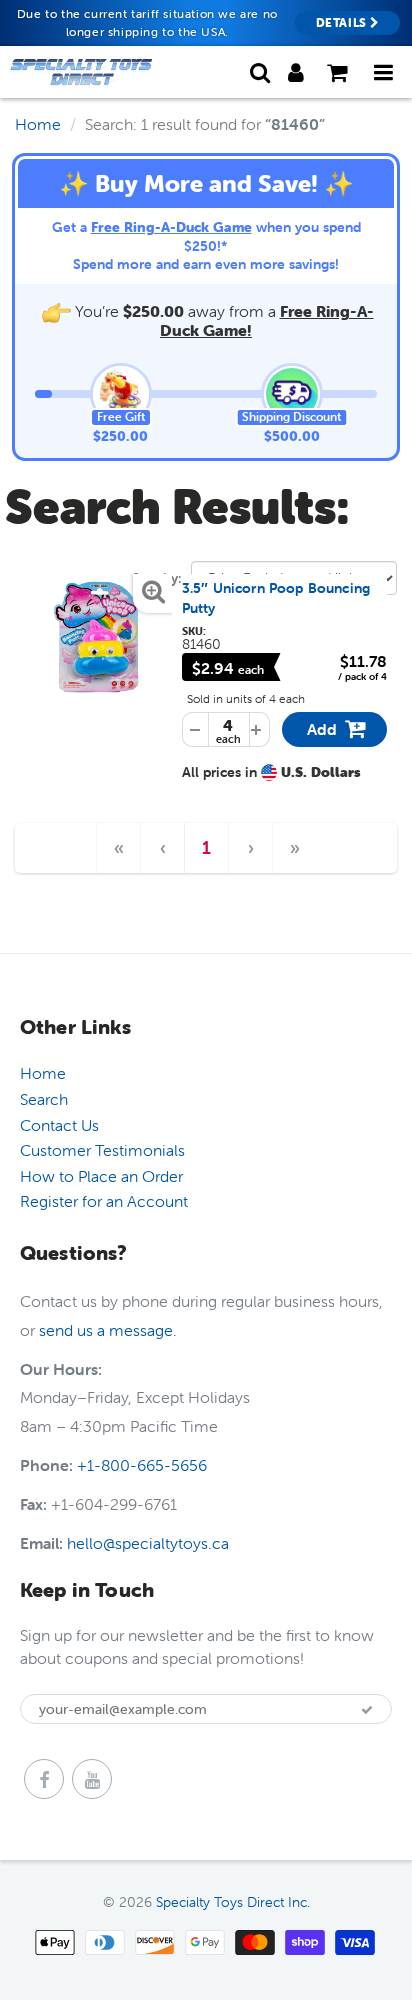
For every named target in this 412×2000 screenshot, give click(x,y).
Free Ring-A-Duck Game (171, 227)
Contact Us (59, 1125)
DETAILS (343, 22)
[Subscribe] (367, 1710)
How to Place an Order (101, 1176)
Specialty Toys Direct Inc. (233, 1902)
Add (339, 732)
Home (38, 124)
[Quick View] (98, 636)
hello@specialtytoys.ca (148, 1543)
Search (44, 1099)
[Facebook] (44, 1779)
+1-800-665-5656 (142, 1465)
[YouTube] (92, 1779)
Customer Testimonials (102, 1150)
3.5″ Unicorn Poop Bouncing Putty (276, 598)
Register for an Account (104, 1201)
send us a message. (108, 1330)
